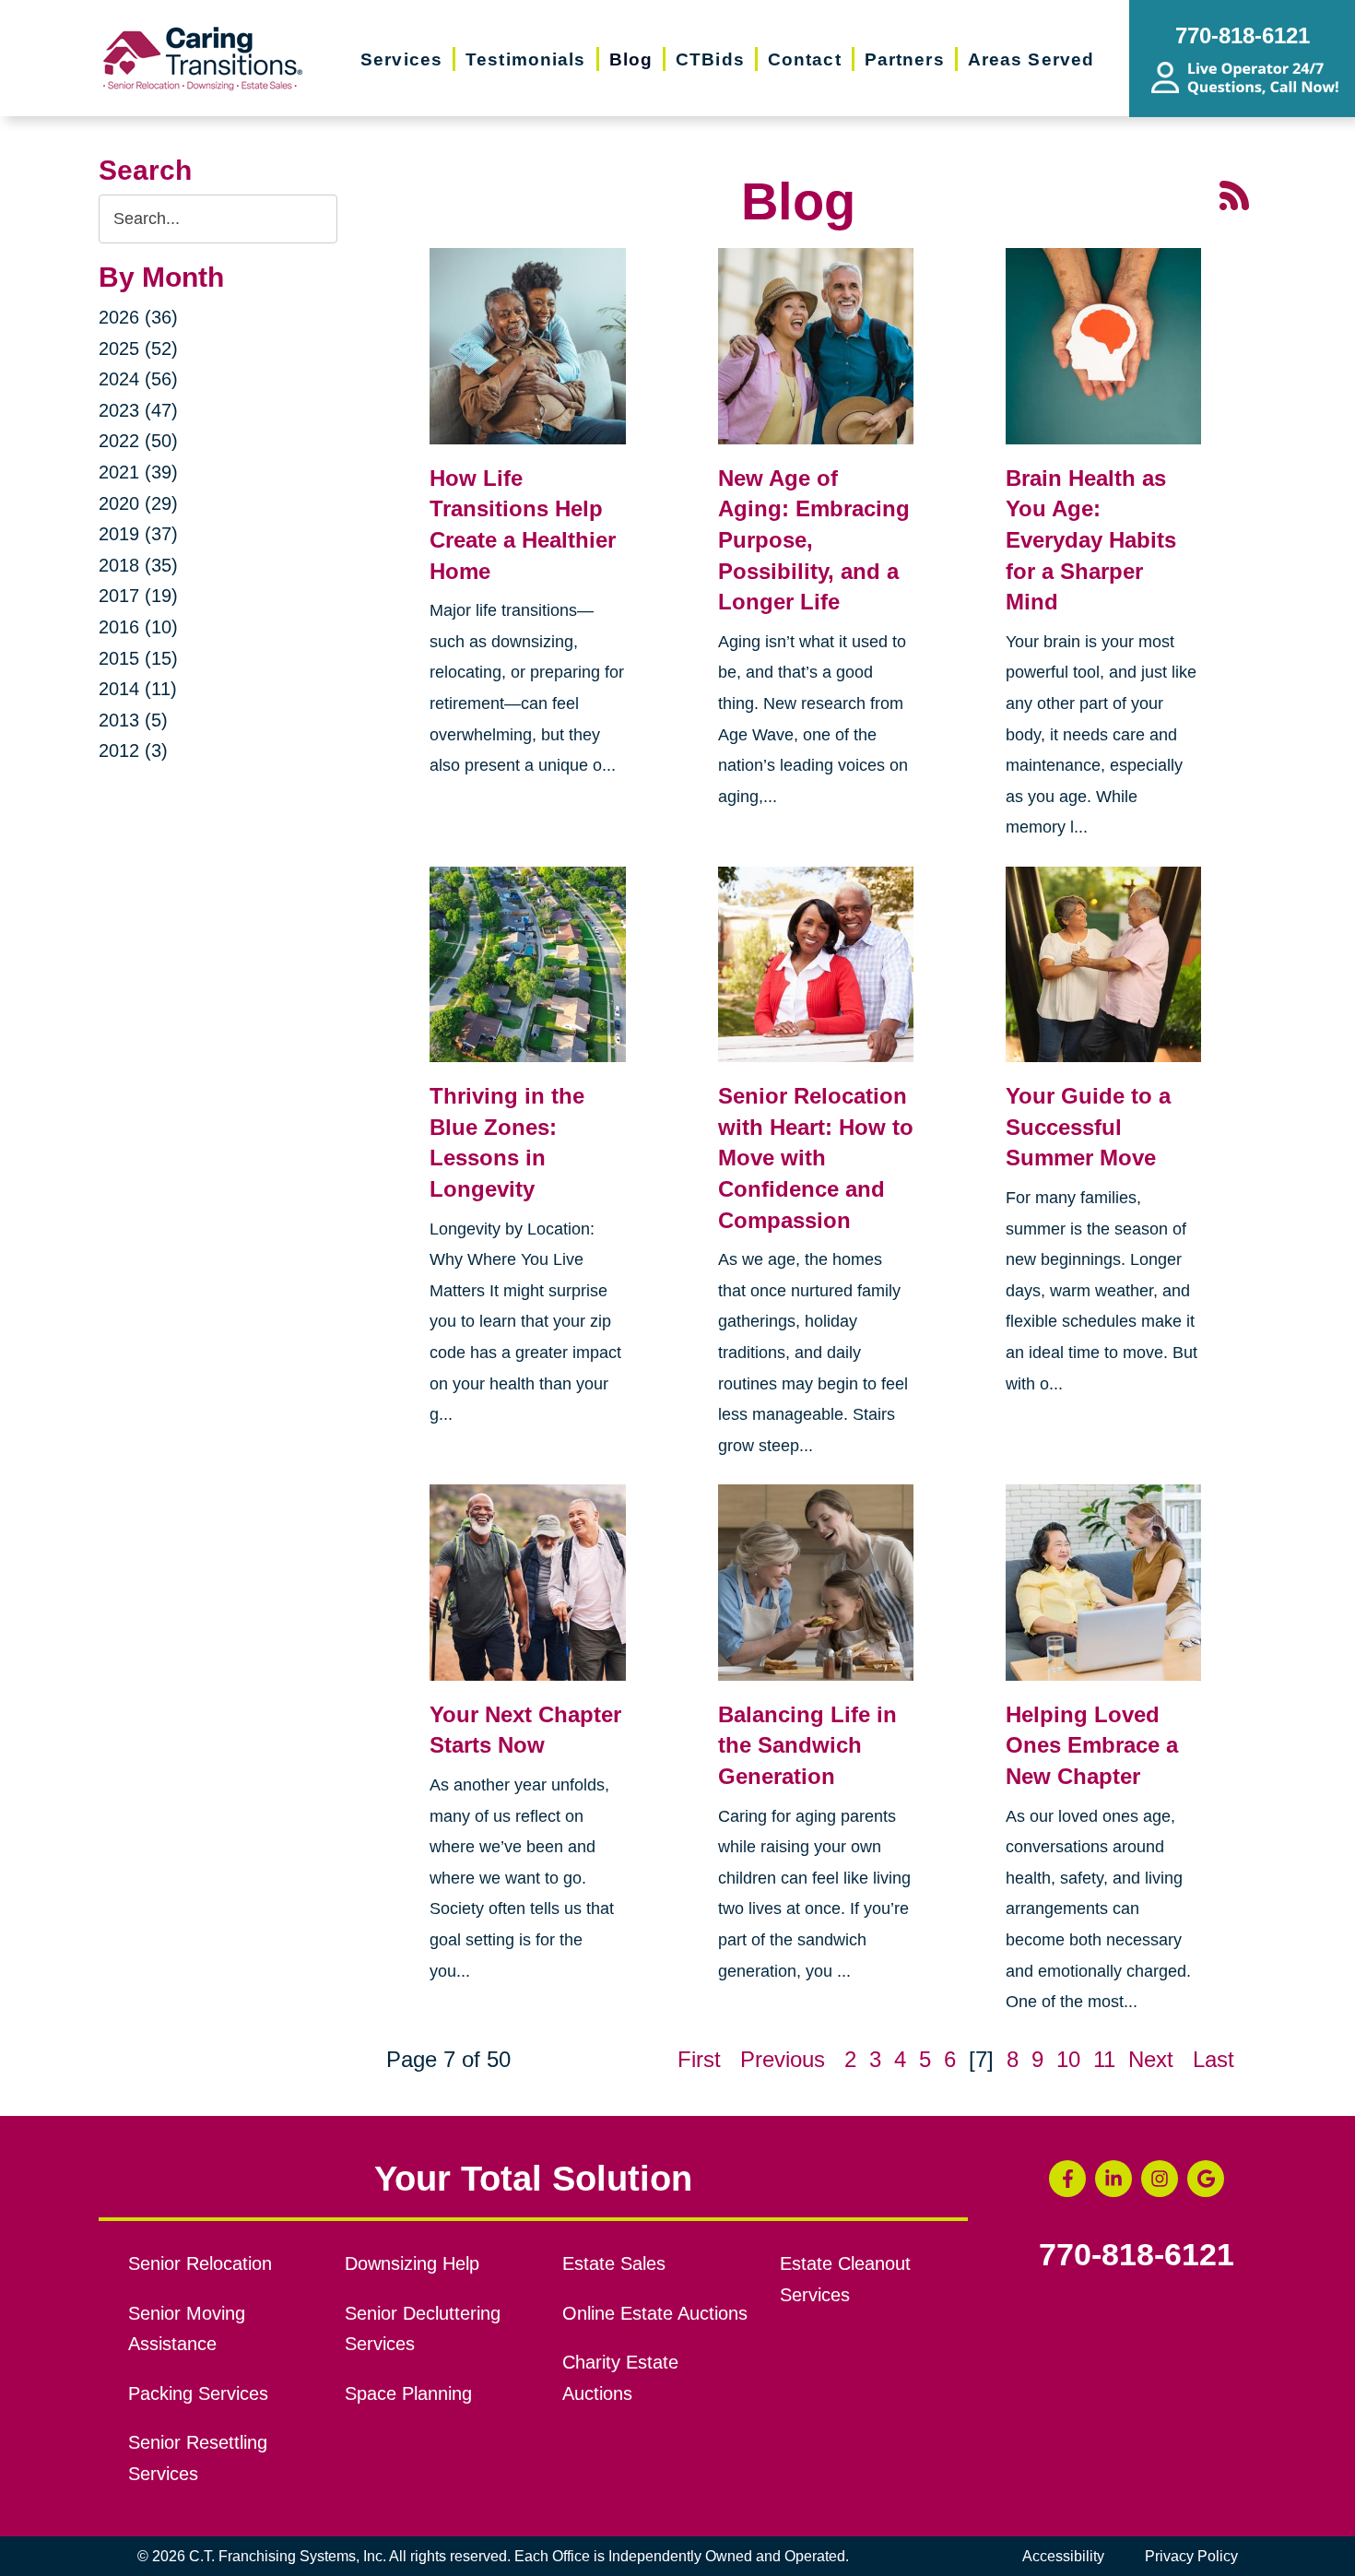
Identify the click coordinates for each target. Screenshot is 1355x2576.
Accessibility (1063, 2556)
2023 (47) (138, 410)
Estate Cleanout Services (845, 2279)
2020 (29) (138, 503)
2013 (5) (133, 720)
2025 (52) (138, 349)
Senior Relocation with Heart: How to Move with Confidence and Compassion (816, 1158)
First (699, 2059)
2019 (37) (138, 534)
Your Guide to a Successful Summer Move (1088, 1127)
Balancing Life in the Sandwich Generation (807, 1745)
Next (1151, 2059)
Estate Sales (614, 2263)
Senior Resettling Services (198, 2458)
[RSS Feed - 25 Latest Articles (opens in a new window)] (1234, 193)
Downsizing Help (412, 2263)
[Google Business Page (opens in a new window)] (1206, 2179)
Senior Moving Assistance (187, 2329)
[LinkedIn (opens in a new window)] (1113, 2179)
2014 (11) (138, 689)
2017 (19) (138, 596)
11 (1104, 2059)
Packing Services (198, 2393)
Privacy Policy (1191, 2556)
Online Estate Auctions (655, 2313)
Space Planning (408, 2393)
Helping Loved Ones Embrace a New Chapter (1092, 1745)
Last (1214, 2059)
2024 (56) (138, 379)
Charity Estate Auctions (620, 2378)
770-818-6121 (1137, 2255)
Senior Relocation (200, 2263)
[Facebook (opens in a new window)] (1067, 2179)
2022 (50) (138, 441)
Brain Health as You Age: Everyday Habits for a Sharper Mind (1091, 540)
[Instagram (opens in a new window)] (1160, 2179)
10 (1068, 2059)
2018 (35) (138, 565)
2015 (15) (138, 658)
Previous (783, 2059)
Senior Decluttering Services (423, 2329)
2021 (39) (138, 472)
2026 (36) (138, 317)
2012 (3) (133, 750)
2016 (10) (138, 627)
